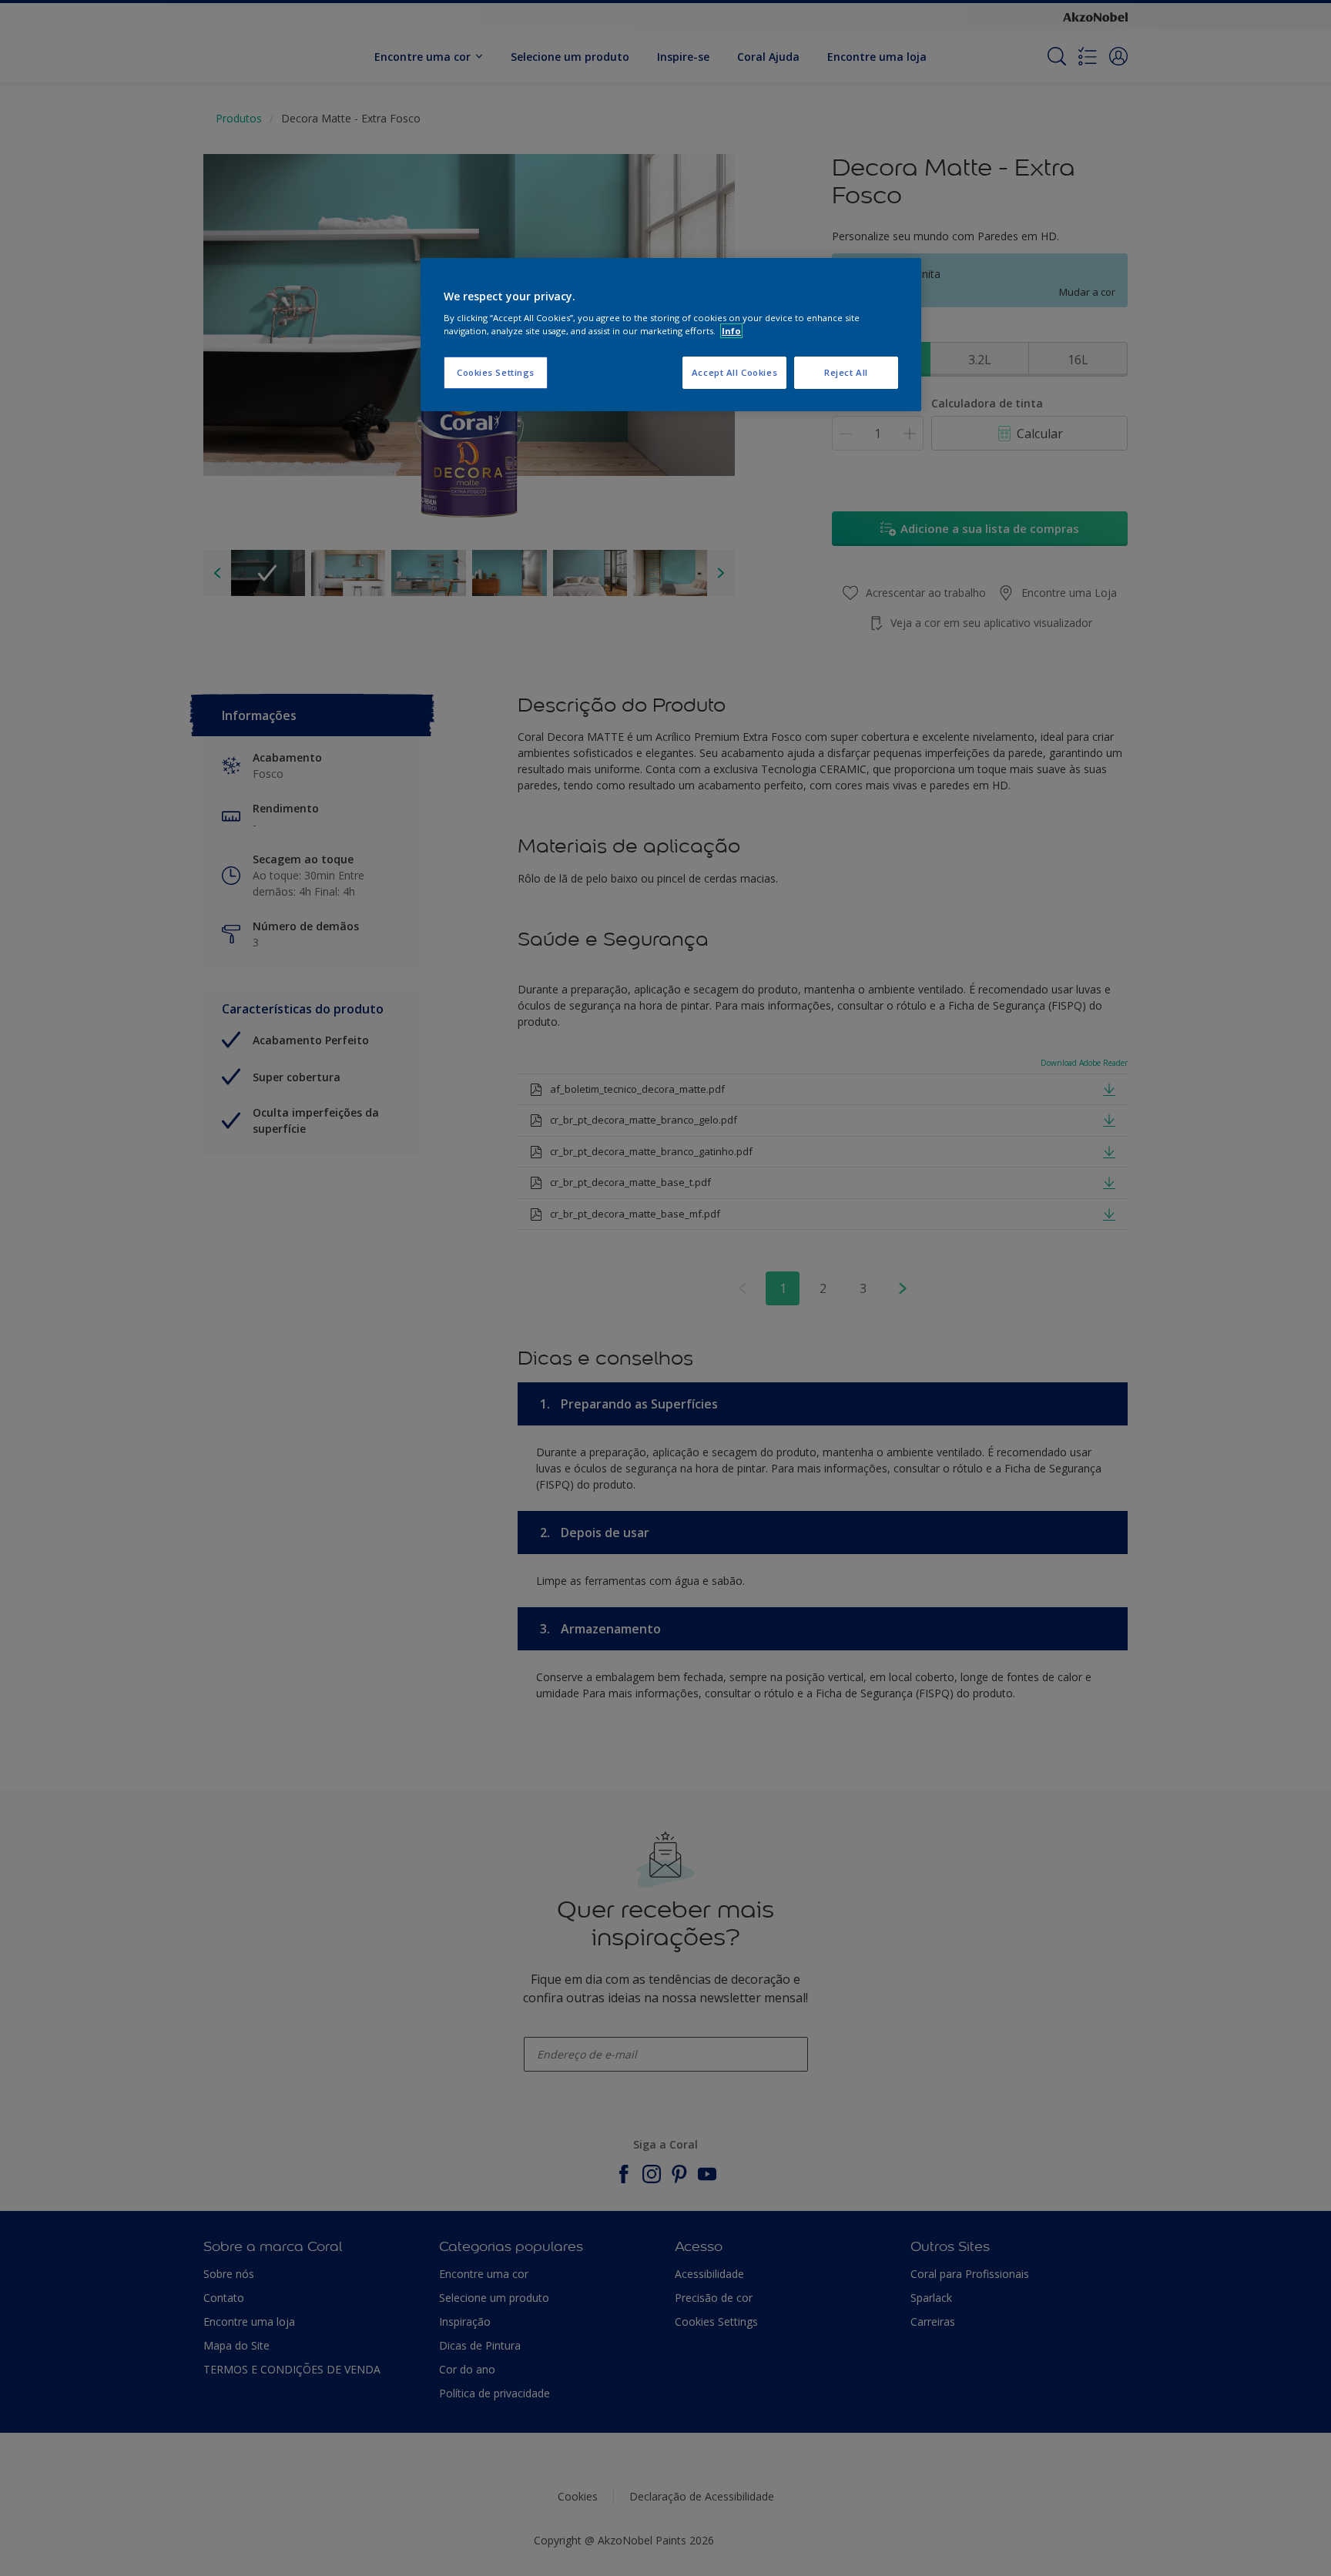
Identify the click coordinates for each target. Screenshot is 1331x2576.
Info (731, 331)
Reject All (846, 372)
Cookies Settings (496, 372)
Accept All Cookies (734, 372)
